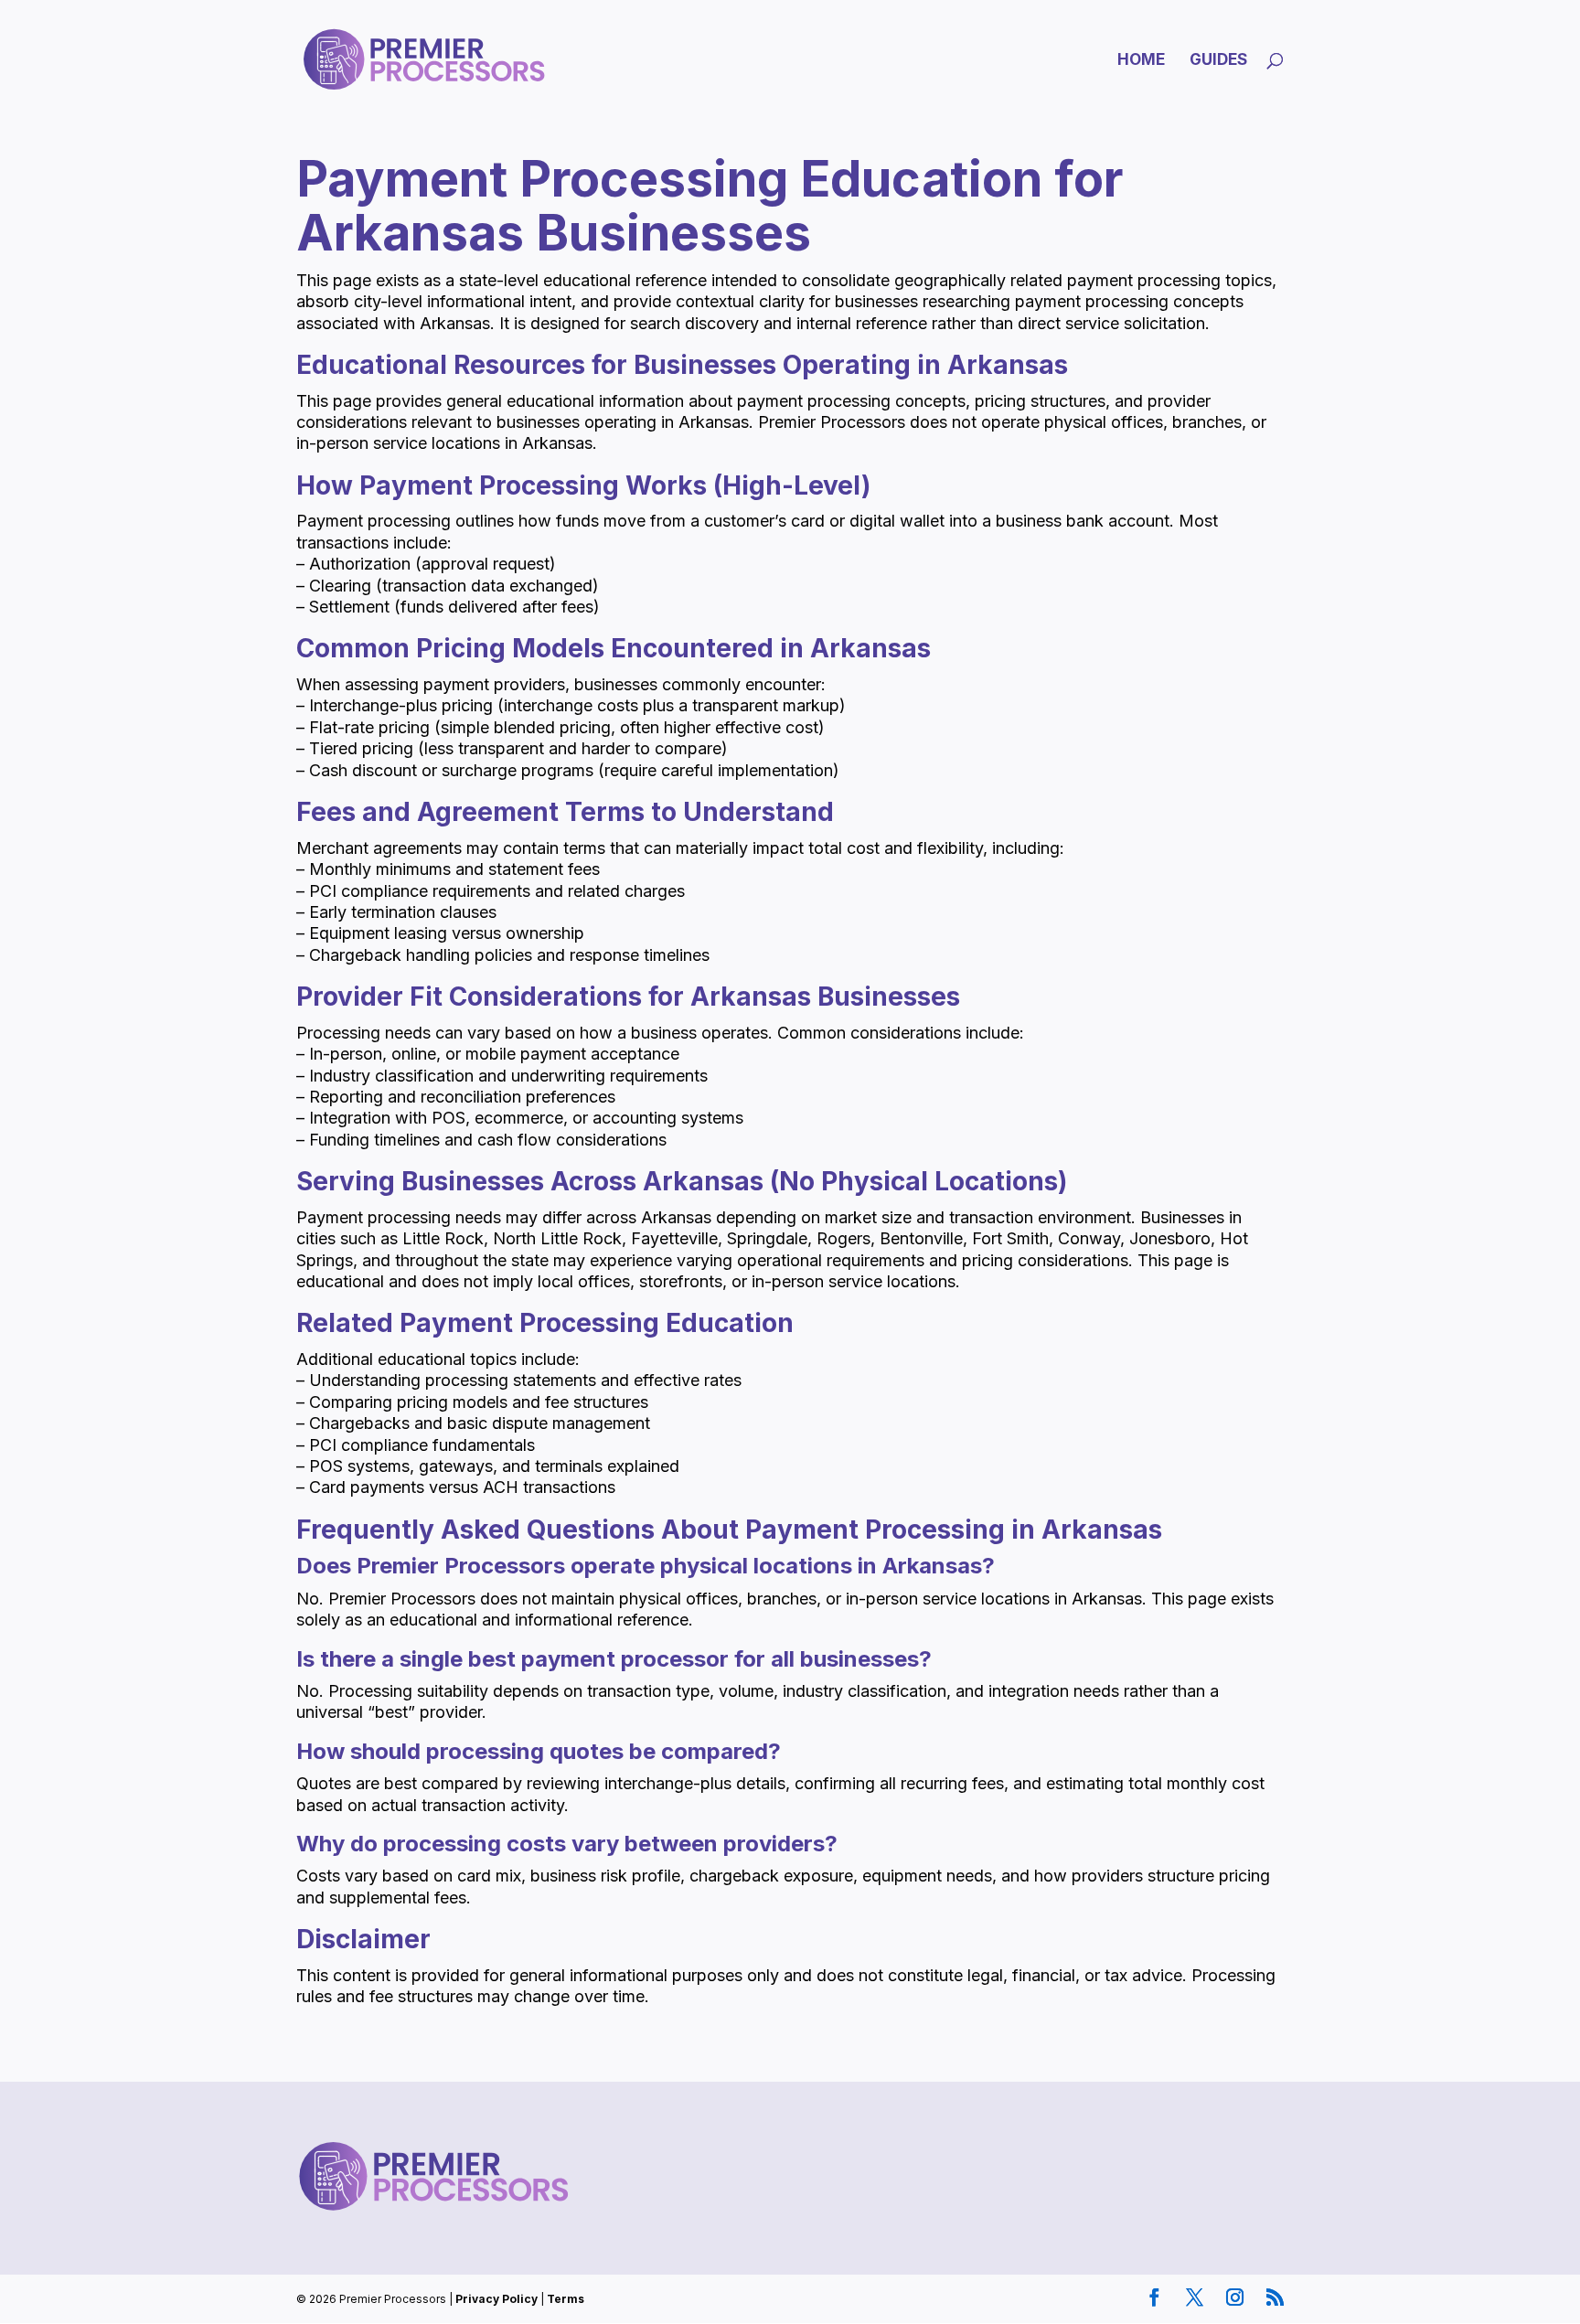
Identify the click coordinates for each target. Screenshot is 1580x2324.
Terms (566, 2299)
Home (1141, 61)
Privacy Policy (496, 2299)
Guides (1218, 61)
